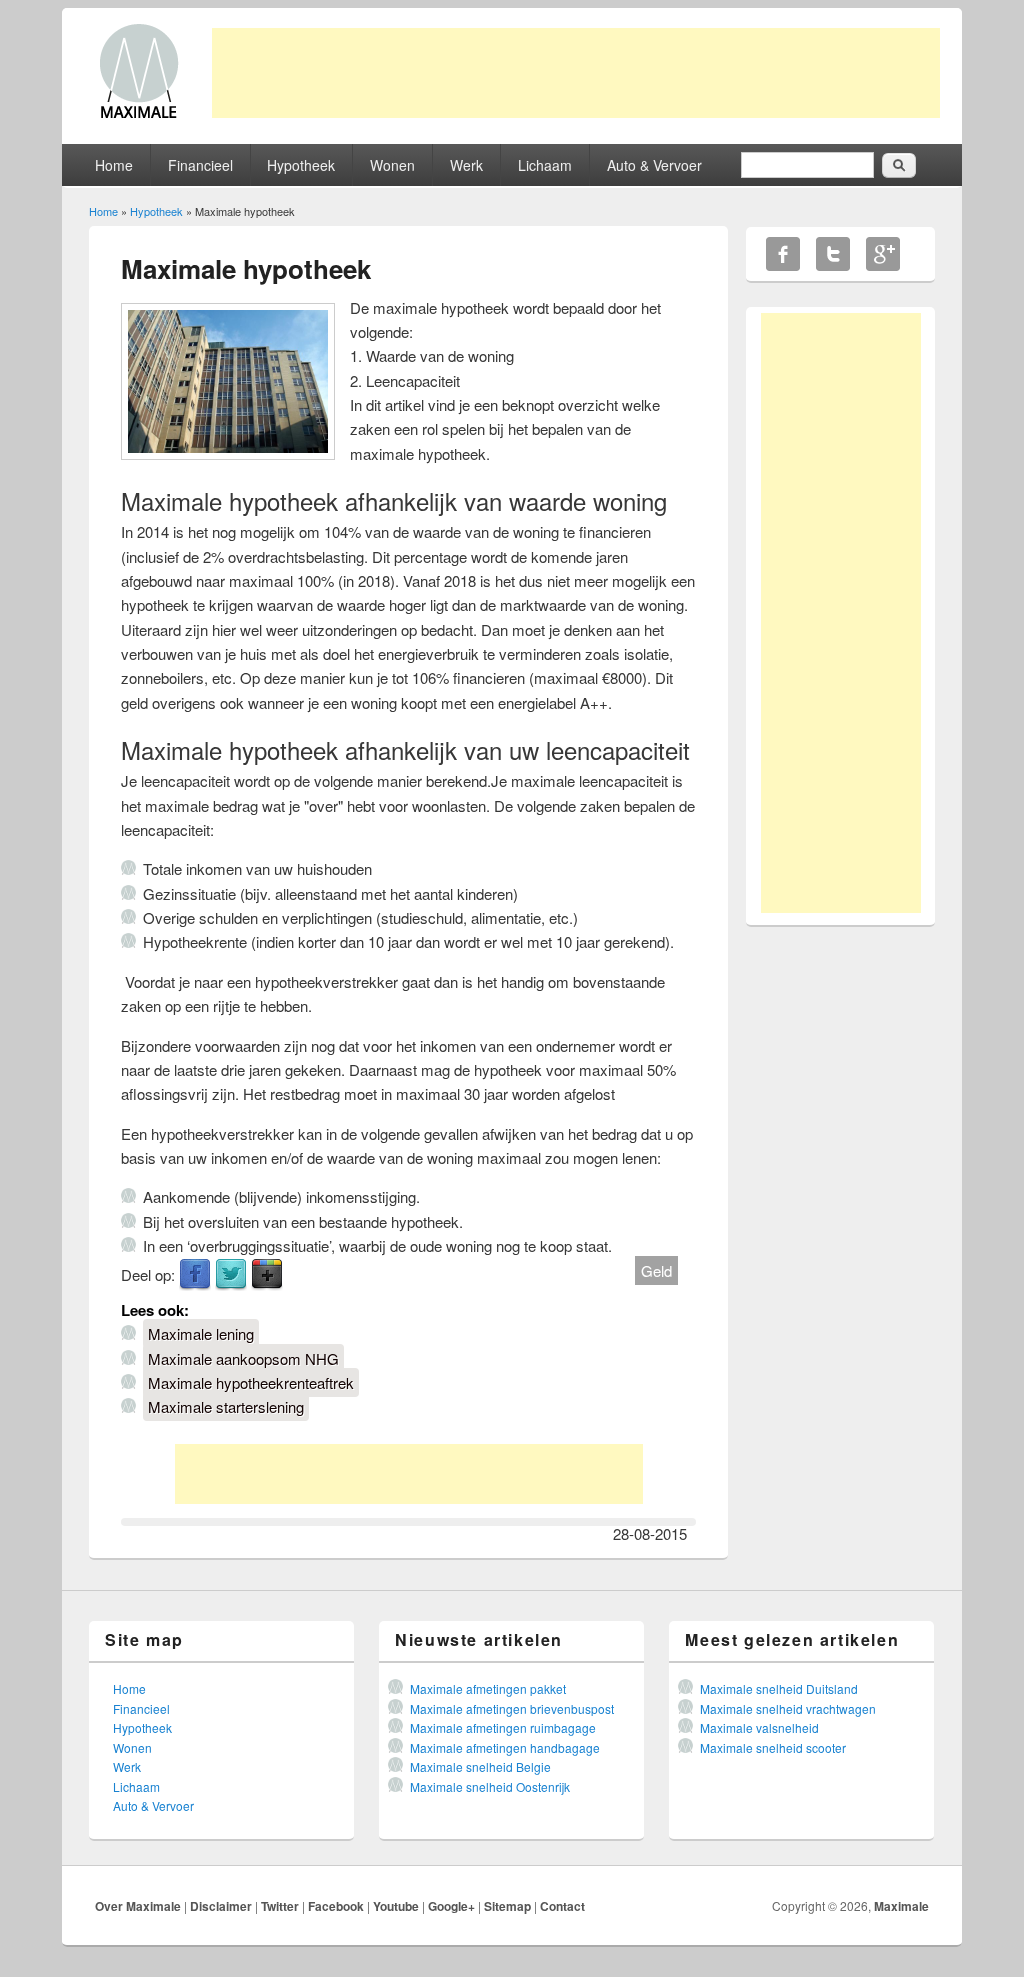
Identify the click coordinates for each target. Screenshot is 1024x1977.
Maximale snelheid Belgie (480, 1766)
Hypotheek (301, 165)
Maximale (901, 1906)
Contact (562, 1906)
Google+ (451, 1906)
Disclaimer (221, 1906)
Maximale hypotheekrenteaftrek (251, 1382)
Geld (656, 1270)
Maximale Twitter (833, 254)
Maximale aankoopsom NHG (243, 1358)
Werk (466, 165)
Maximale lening (201, 1333)
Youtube (396, 1906)
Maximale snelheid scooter (773, 1747)
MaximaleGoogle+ (883, 254)
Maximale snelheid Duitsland (779, 1688)
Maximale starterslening (226, 1406)
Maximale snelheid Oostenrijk (490, 1786)
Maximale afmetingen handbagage (505, 1747)
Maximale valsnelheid (759, 1727)
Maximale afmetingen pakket (488, 1688)
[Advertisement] (576, 73)
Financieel (200, 165)
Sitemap (507, 1906)
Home (114, 165)
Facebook (195, 1275)
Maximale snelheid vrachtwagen (788, 1708)
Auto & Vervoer (654, 165)
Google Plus (267, 1275)
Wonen (392, 165)
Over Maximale (138, 1906)
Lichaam (545, 165)
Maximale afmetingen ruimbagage (503, 1727)
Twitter (231, 1275)
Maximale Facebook (783, 254)
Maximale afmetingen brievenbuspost (512, 1708)
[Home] (139, 116)
